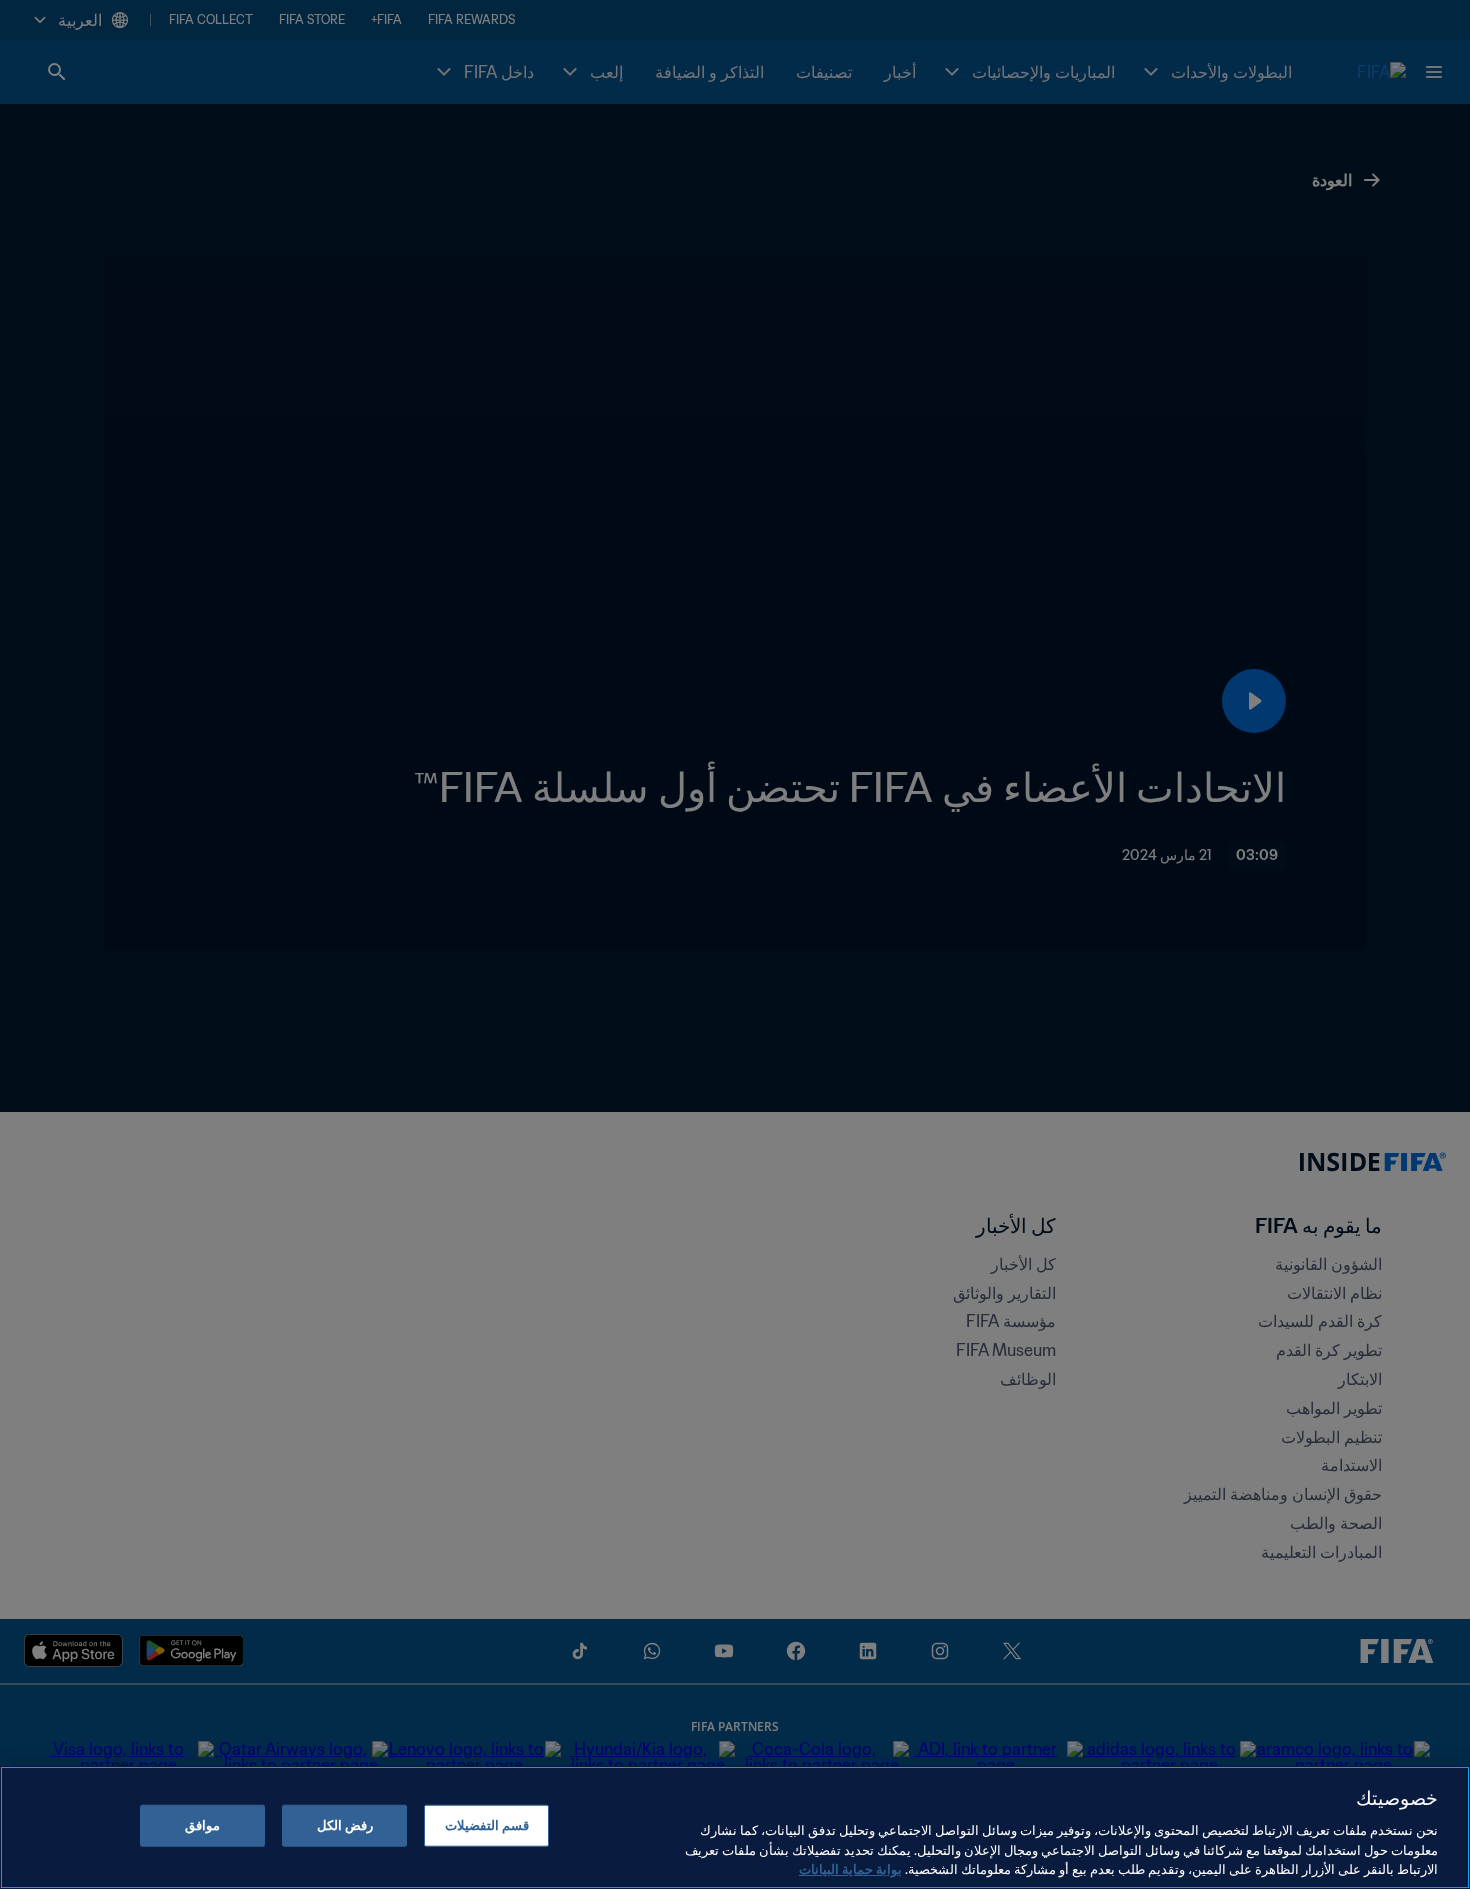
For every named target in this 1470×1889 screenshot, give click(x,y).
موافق (202, 1825)
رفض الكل (345, 1825)
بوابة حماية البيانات (850, 1868)
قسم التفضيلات (487, 1825)
